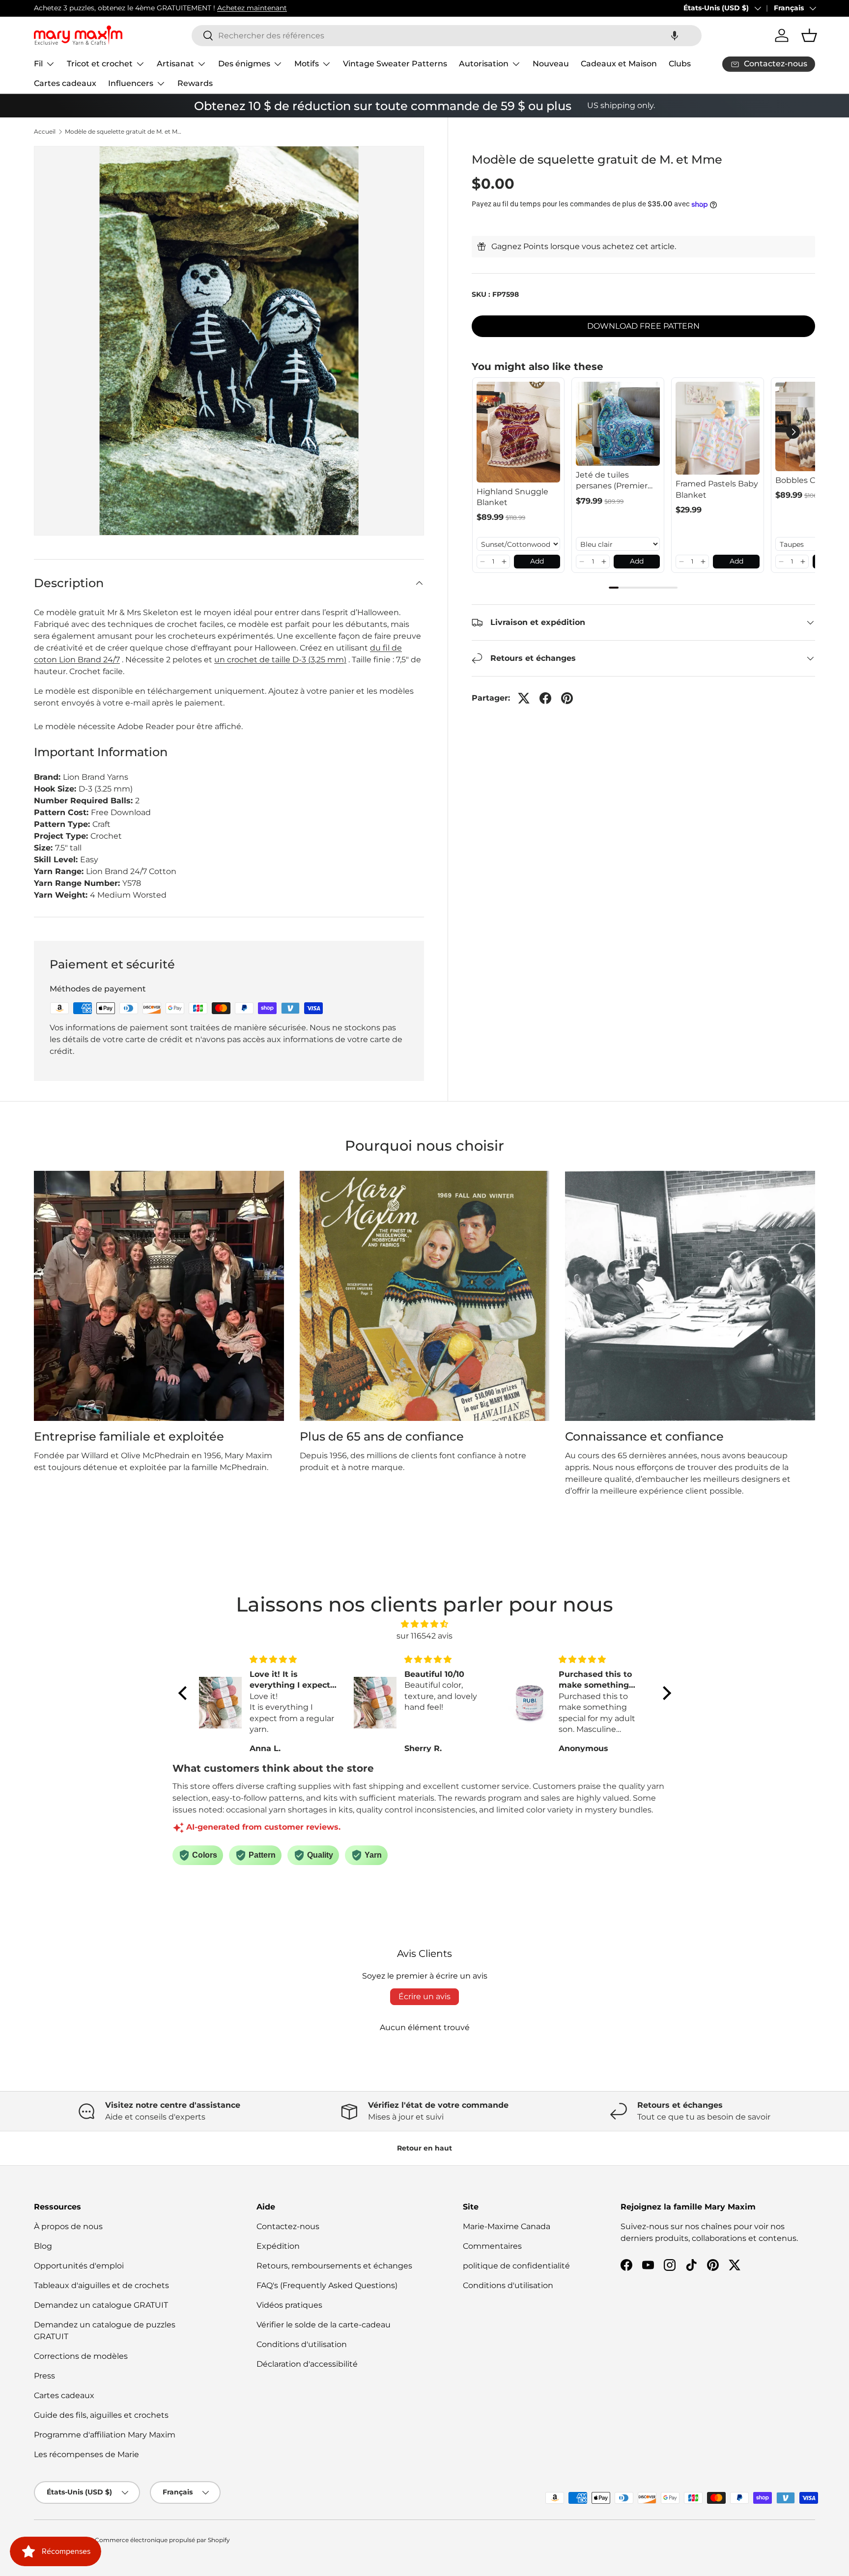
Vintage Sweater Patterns (395, 64)
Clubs (680, 64)
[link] (519, 432)
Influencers (131, 83)
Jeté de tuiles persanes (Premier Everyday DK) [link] (612, 481)
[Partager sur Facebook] (545, 698)
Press (44, 2376)
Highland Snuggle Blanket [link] (512, 497)
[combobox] (447, 36)
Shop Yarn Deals (144, 8)
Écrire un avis (424, 1996)
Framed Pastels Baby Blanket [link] (717, 489)
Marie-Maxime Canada (507, 2226)
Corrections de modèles (81, 2356)
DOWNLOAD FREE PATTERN (643, 326)
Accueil (45, 132)
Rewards (195, 83)
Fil (38, 64)
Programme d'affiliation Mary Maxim (105, 2435)
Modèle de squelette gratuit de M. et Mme (124, 132)
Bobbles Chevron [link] (809, 480)
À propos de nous (68, 2226)
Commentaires (492, 2246)
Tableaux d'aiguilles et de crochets (101, 2285)
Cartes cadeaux (65, 83)
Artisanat (175, 64)
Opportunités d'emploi (79, 2266)
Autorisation (484, 64)
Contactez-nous (288, 2226)
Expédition (278, 2246)
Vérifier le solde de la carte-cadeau (324, 2325)
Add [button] (537, 561)
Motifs (307, 64)
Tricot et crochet (100, 64)
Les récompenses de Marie (86, 2454)
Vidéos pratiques (289, 2305)
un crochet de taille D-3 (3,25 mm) (280, 660)
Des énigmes (244, 64)
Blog (43, 2246)
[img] (425, 1624)
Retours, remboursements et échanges (334, 2266)
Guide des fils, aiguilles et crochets (101, 2415)
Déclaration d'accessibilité (307, 2364)
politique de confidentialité (516, 2266)
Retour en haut (424, 2148)
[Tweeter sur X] (524, 698)
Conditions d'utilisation (302, 2344)
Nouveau (551, 64)
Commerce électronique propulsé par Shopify (162, 2540)
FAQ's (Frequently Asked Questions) (327, 2285)
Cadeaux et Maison (619, 64)
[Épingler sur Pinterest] (567, 698)
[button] (675, 36)
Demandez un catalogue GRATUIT (101, 2305)
